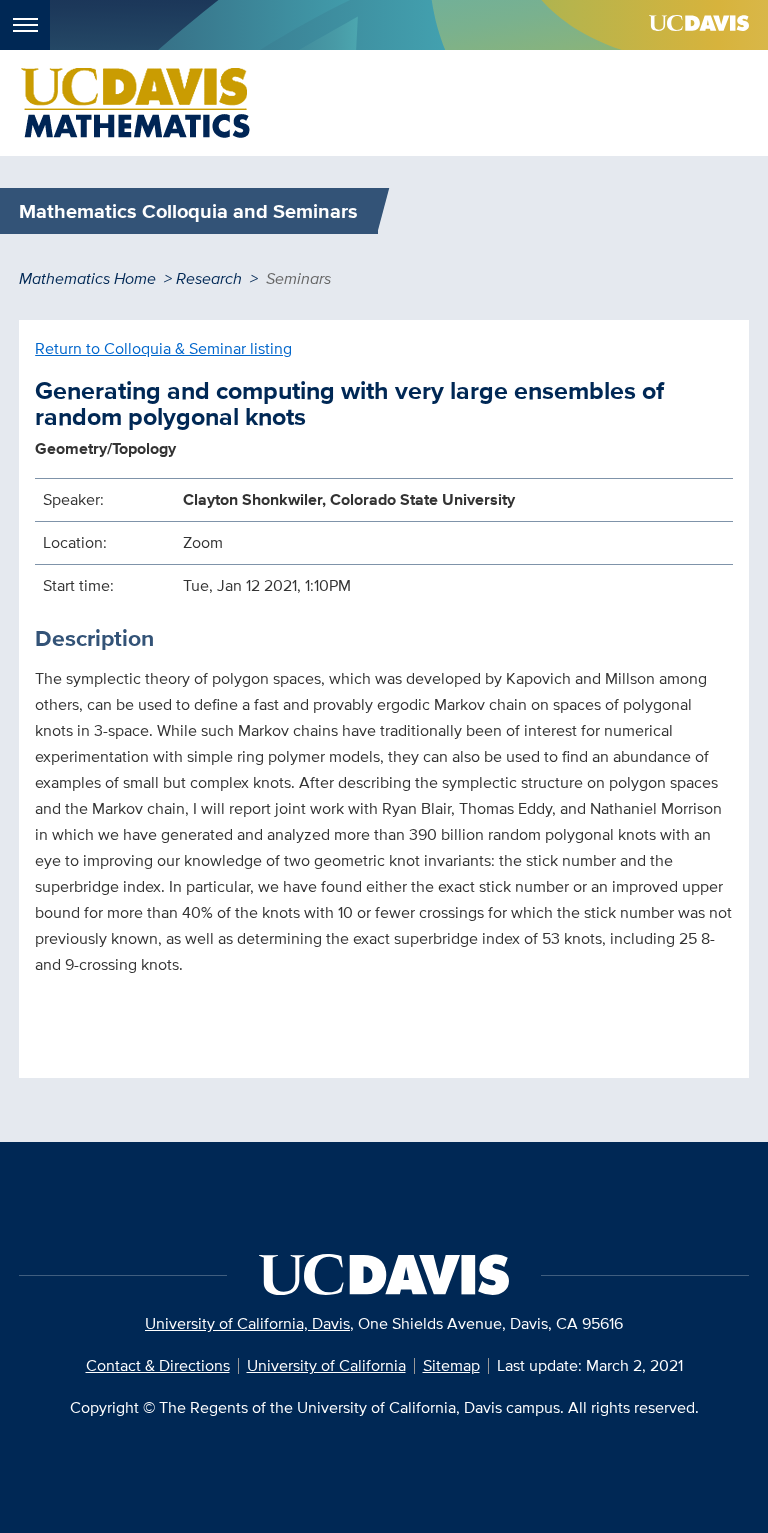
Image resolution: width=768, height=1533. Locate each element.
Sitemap (451, 1365)
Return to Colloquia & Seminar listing (163, 348)
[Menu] (25, 25)
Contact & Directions (158, 1365)
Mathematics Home (87, 278)
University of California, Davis (247, 1323)
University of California (326, 1365)
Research (209, 278)
